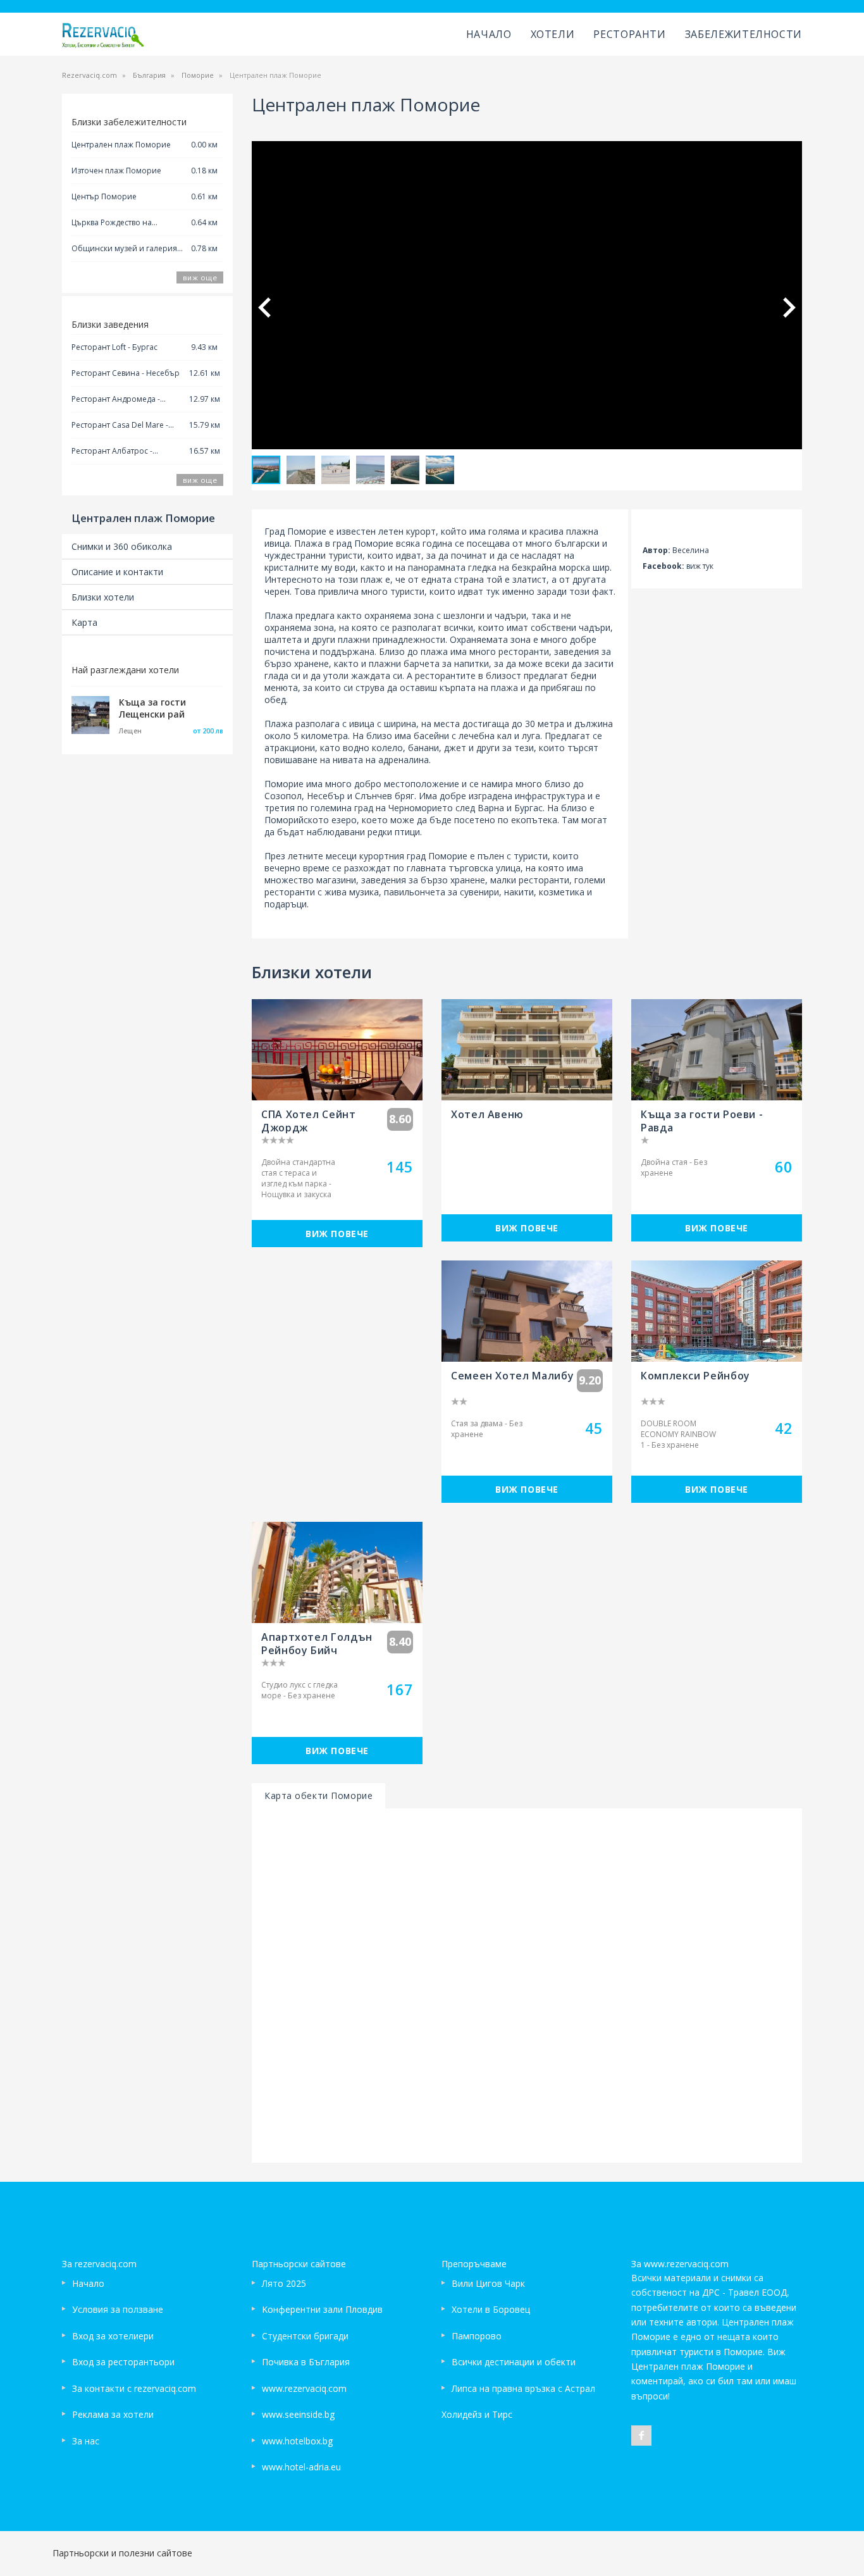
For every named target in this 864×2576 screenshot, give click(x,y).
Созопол (283, 796)
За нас (86, 2441)
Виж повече (337, 1234)
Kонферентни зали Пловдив (322, 2309)
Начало (489, 34)
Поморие (198, 75)
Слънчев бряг (385, 796)
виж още (200, 277)
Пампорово (477, 2336)
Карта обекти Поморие (318, 1795)
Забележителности (744, 34)
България (149, 75)
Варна (491, 808)
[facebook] (641, 2436)
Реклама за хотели (113, 2414)
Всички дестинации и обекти (514, 2362)
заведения (577, 651)
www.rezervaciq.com (304, 2388)
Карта (84, 622)
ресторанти (290, 892)
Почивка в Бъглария (306, 2362)
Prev (264, 308)
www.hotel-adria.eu (301, 2467)
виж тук (700, 566)
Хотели (553, 34)
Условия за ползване (118, 2309)
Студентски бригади (305, 2336)
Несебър (326, 796)
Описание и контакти (117, 572)
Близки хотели (103, 597)
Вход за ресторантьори (123, 2362)
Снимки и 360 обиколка (122, 546)
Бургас (528, 808)
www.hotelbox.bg (297, 2441)
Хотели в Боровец (491, 2309)
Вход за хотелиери (113, 2336)
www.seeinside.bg (298, 2414)
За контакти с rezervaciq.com (134, 2388)
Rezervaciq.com (89, 75)
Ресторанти (629, 34)
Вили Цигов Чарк (488, 2283)
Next (789, 308)
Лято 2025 (284, 2283)
